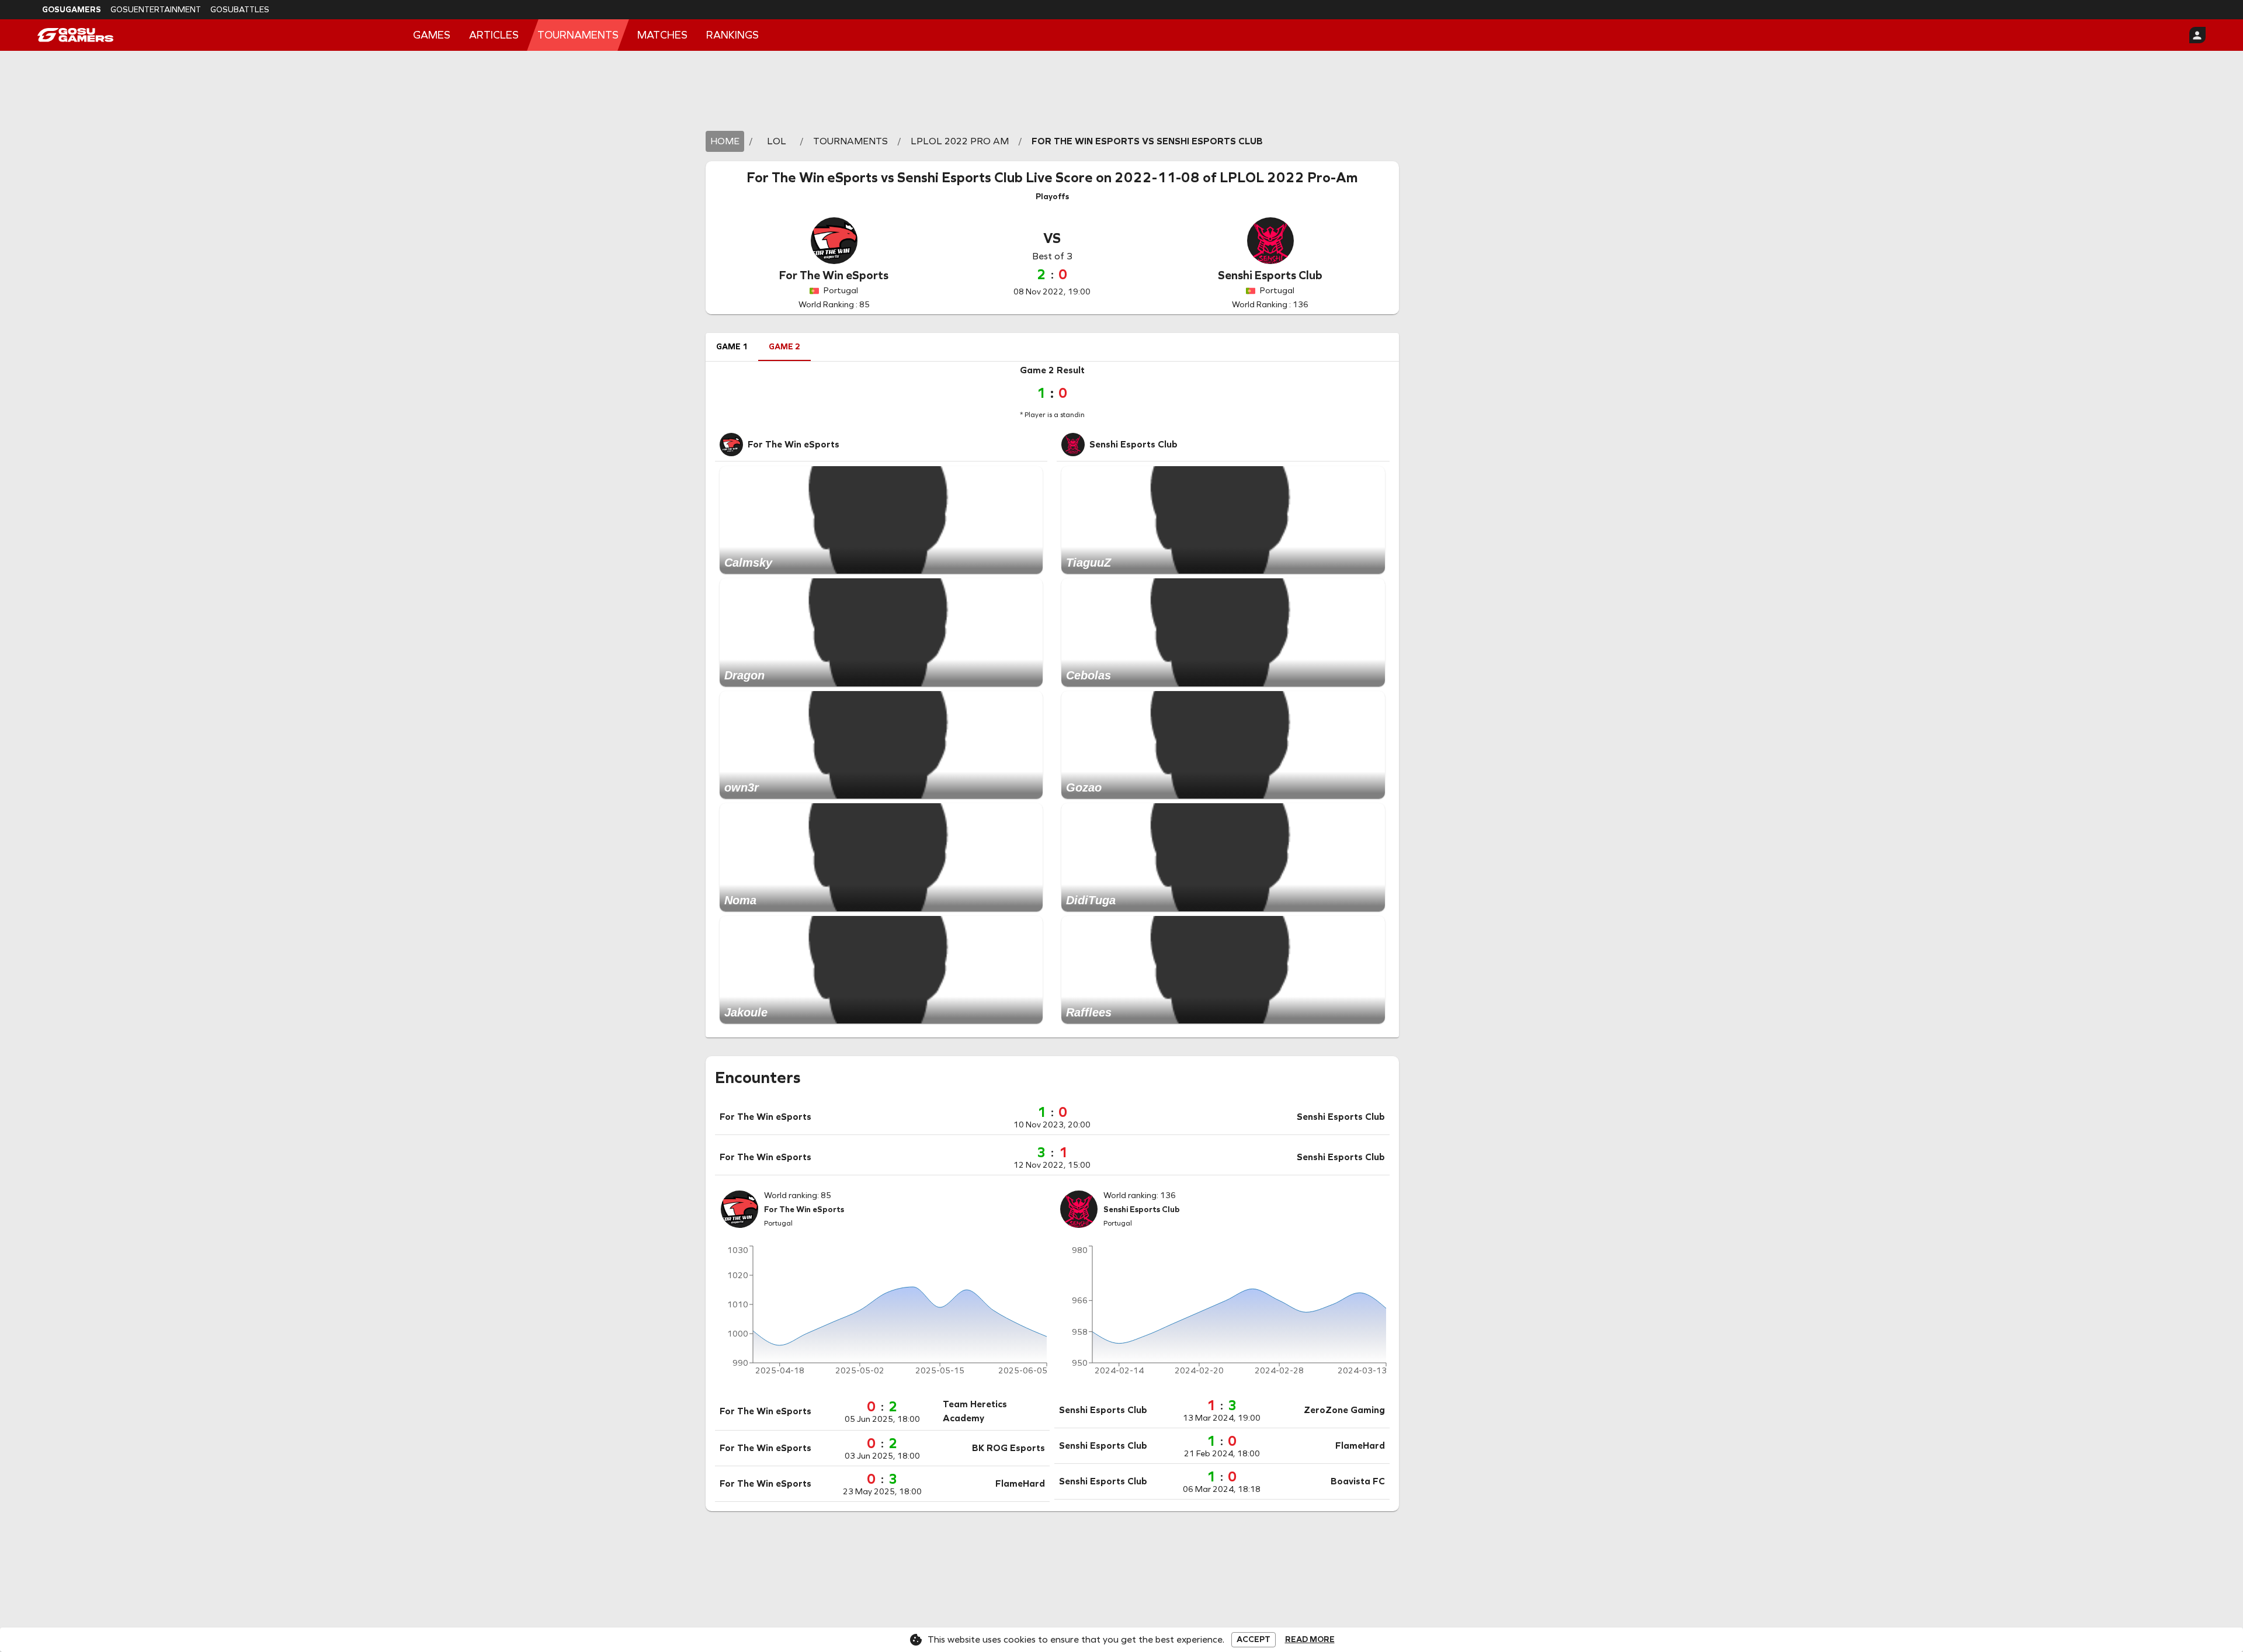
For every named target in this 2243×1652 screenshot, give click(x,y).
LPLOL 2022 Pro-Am (1289, 178)
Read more (1310, 1640)
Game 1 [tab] (732, 347)
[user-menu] (2197, 35)
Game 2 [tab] (784, 347)
